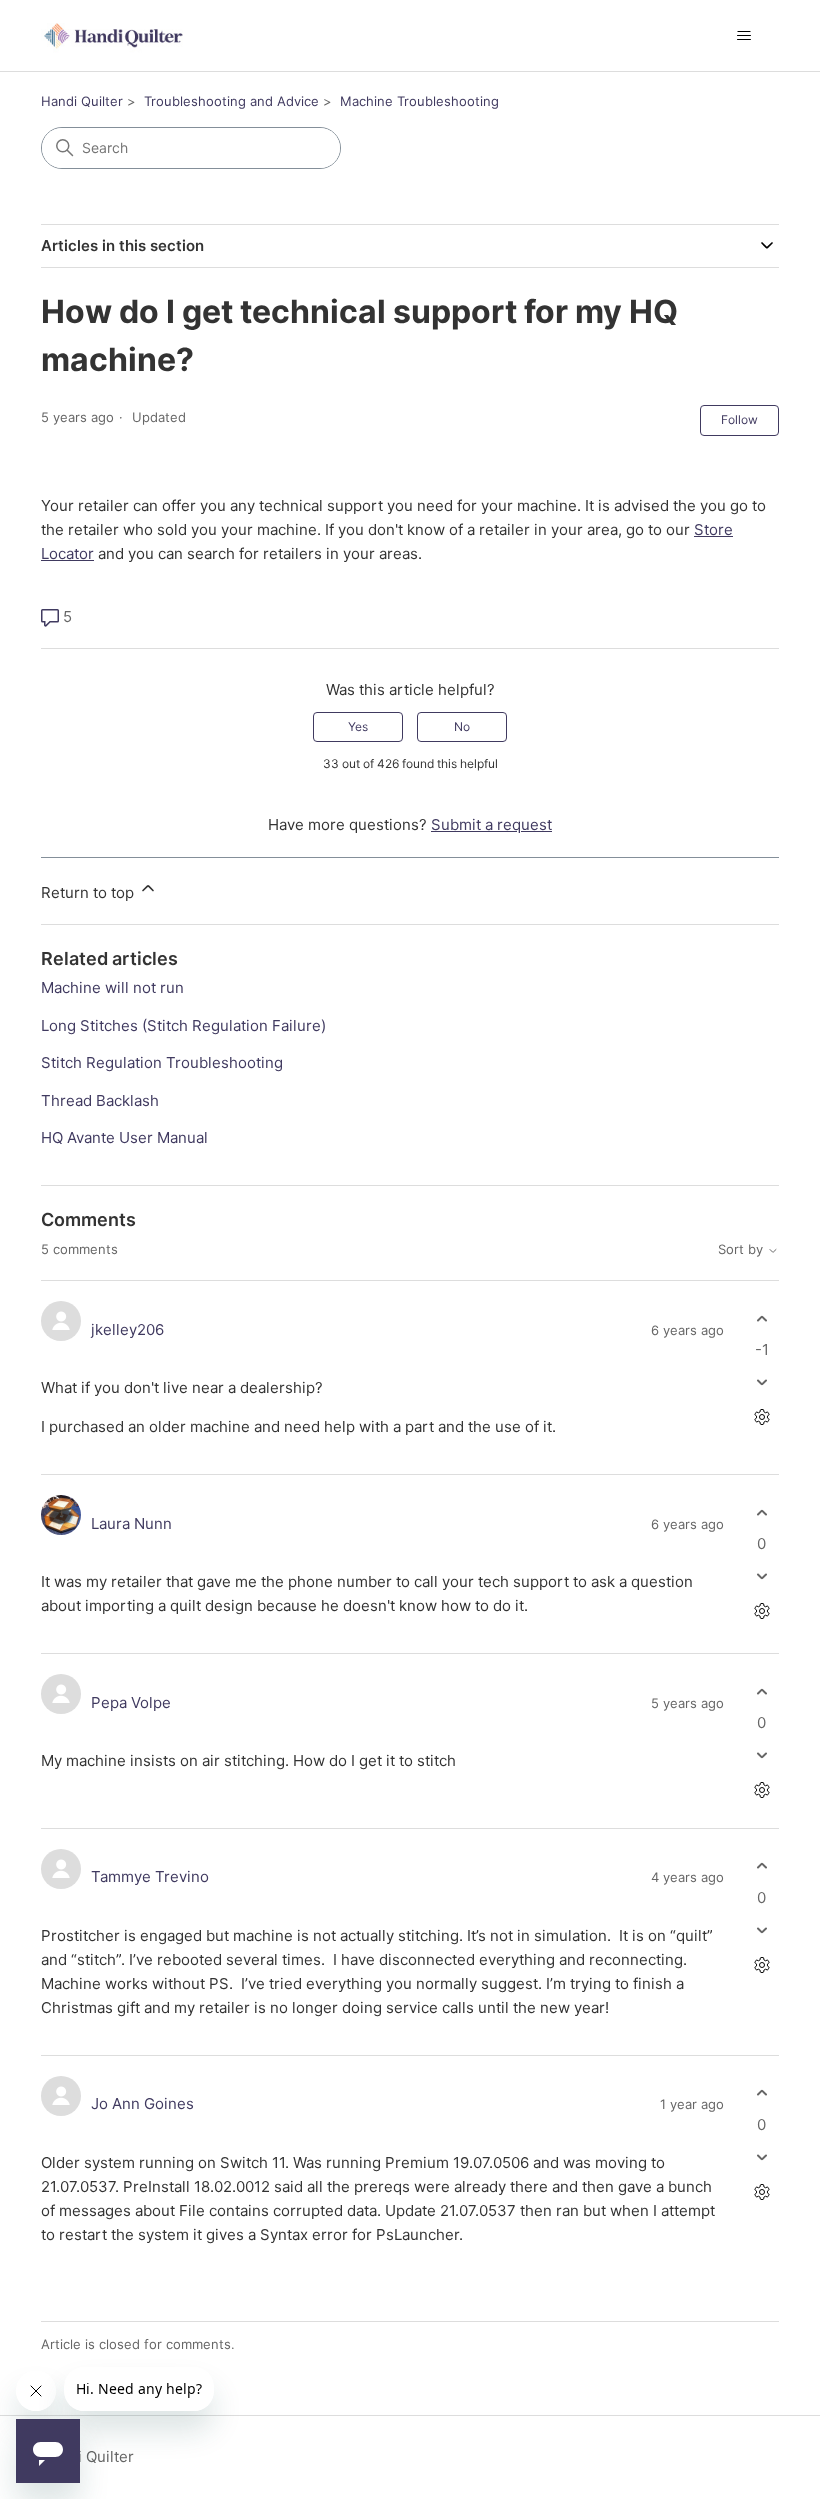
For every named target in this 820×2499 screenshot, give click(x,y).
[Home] (115, 35)
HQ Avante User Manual (124, 1137)
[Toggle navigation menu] (743, 36)
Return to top (89, 892)
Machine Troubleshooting (419, 101)
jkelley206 (127, 1329)
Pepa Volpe (131, 1702)
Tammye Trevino (150, 1876)
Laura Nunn (131, 1523)
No (462, 726)
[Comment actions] (761, 1417)
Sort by (742, 1249)
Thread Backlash (100, 1100)
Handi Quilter (82, 101)
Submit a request (491, 824)
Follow (739, 419)
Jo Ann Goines (142, 2103)
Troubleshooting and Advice (231, 101)
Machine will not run (112, 987)
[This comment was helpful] (761, 1318)
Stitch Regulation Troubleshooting (162, 1062)
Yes (358, 726)
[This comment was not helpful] (761, 1382)
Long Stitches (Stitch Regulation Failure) (183, 1025)
